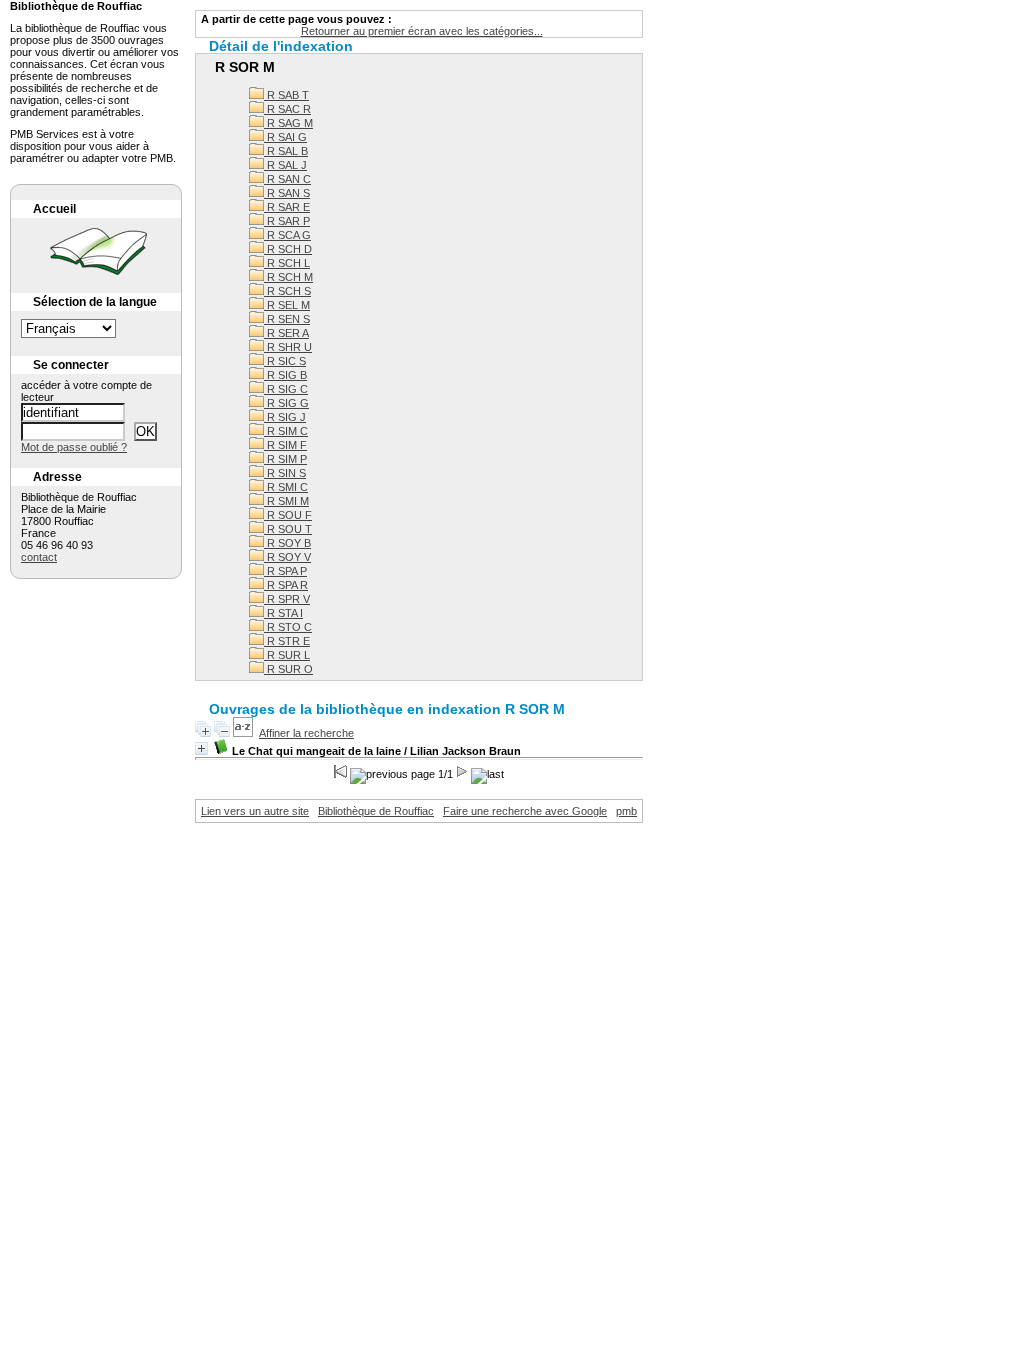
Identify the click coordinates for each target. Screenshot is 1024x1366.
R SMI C (286, 487)
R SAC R (287, 109)
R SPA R (286, 585)
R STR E (287, 641)
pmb (626, 811)
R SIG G (286, 403)
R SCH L (287, 263)
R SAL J (285, 165)
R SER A (286, 333)
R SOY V (287, 557)
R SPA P (285, 571)
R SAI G (285, 137)
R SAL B (286, 151)
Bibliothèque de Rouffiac (376, 811)
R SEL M (287, 305)
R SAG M (288, 123)
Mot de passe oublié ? (74, 447)
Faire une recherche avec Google (525, 811)
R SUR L (287, 655)
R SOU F (288, 515)
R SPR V (287, 599)
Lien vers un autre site (255, 811)
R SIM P (285, 459)
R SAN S (287, 193)
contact (39, 557)
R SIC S (285, 361)
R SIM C (286, 431)
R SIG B (285, 375)
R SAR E (287, 207)
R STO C (288, 627)
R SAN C (287, 179)
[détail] (201, 748)
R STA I (283, 613)
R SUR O (288, 669)
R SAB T (286, 95)
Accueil (54, 209)
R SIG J (285, 417)
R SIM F (285, 445)
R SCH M (288, 277)
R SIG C (286, 389)
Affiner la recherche (306, 733)
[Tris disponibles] (243, 733)
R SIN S (285, 473)
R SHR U (288, 347)
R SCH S (287, 291)
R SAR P (287, 221)
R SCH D (288, 249)
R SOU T (288, 529)
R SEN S (287, 319)
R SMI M (286, 501)
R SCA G (287, 235)
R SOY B (287, 543)
